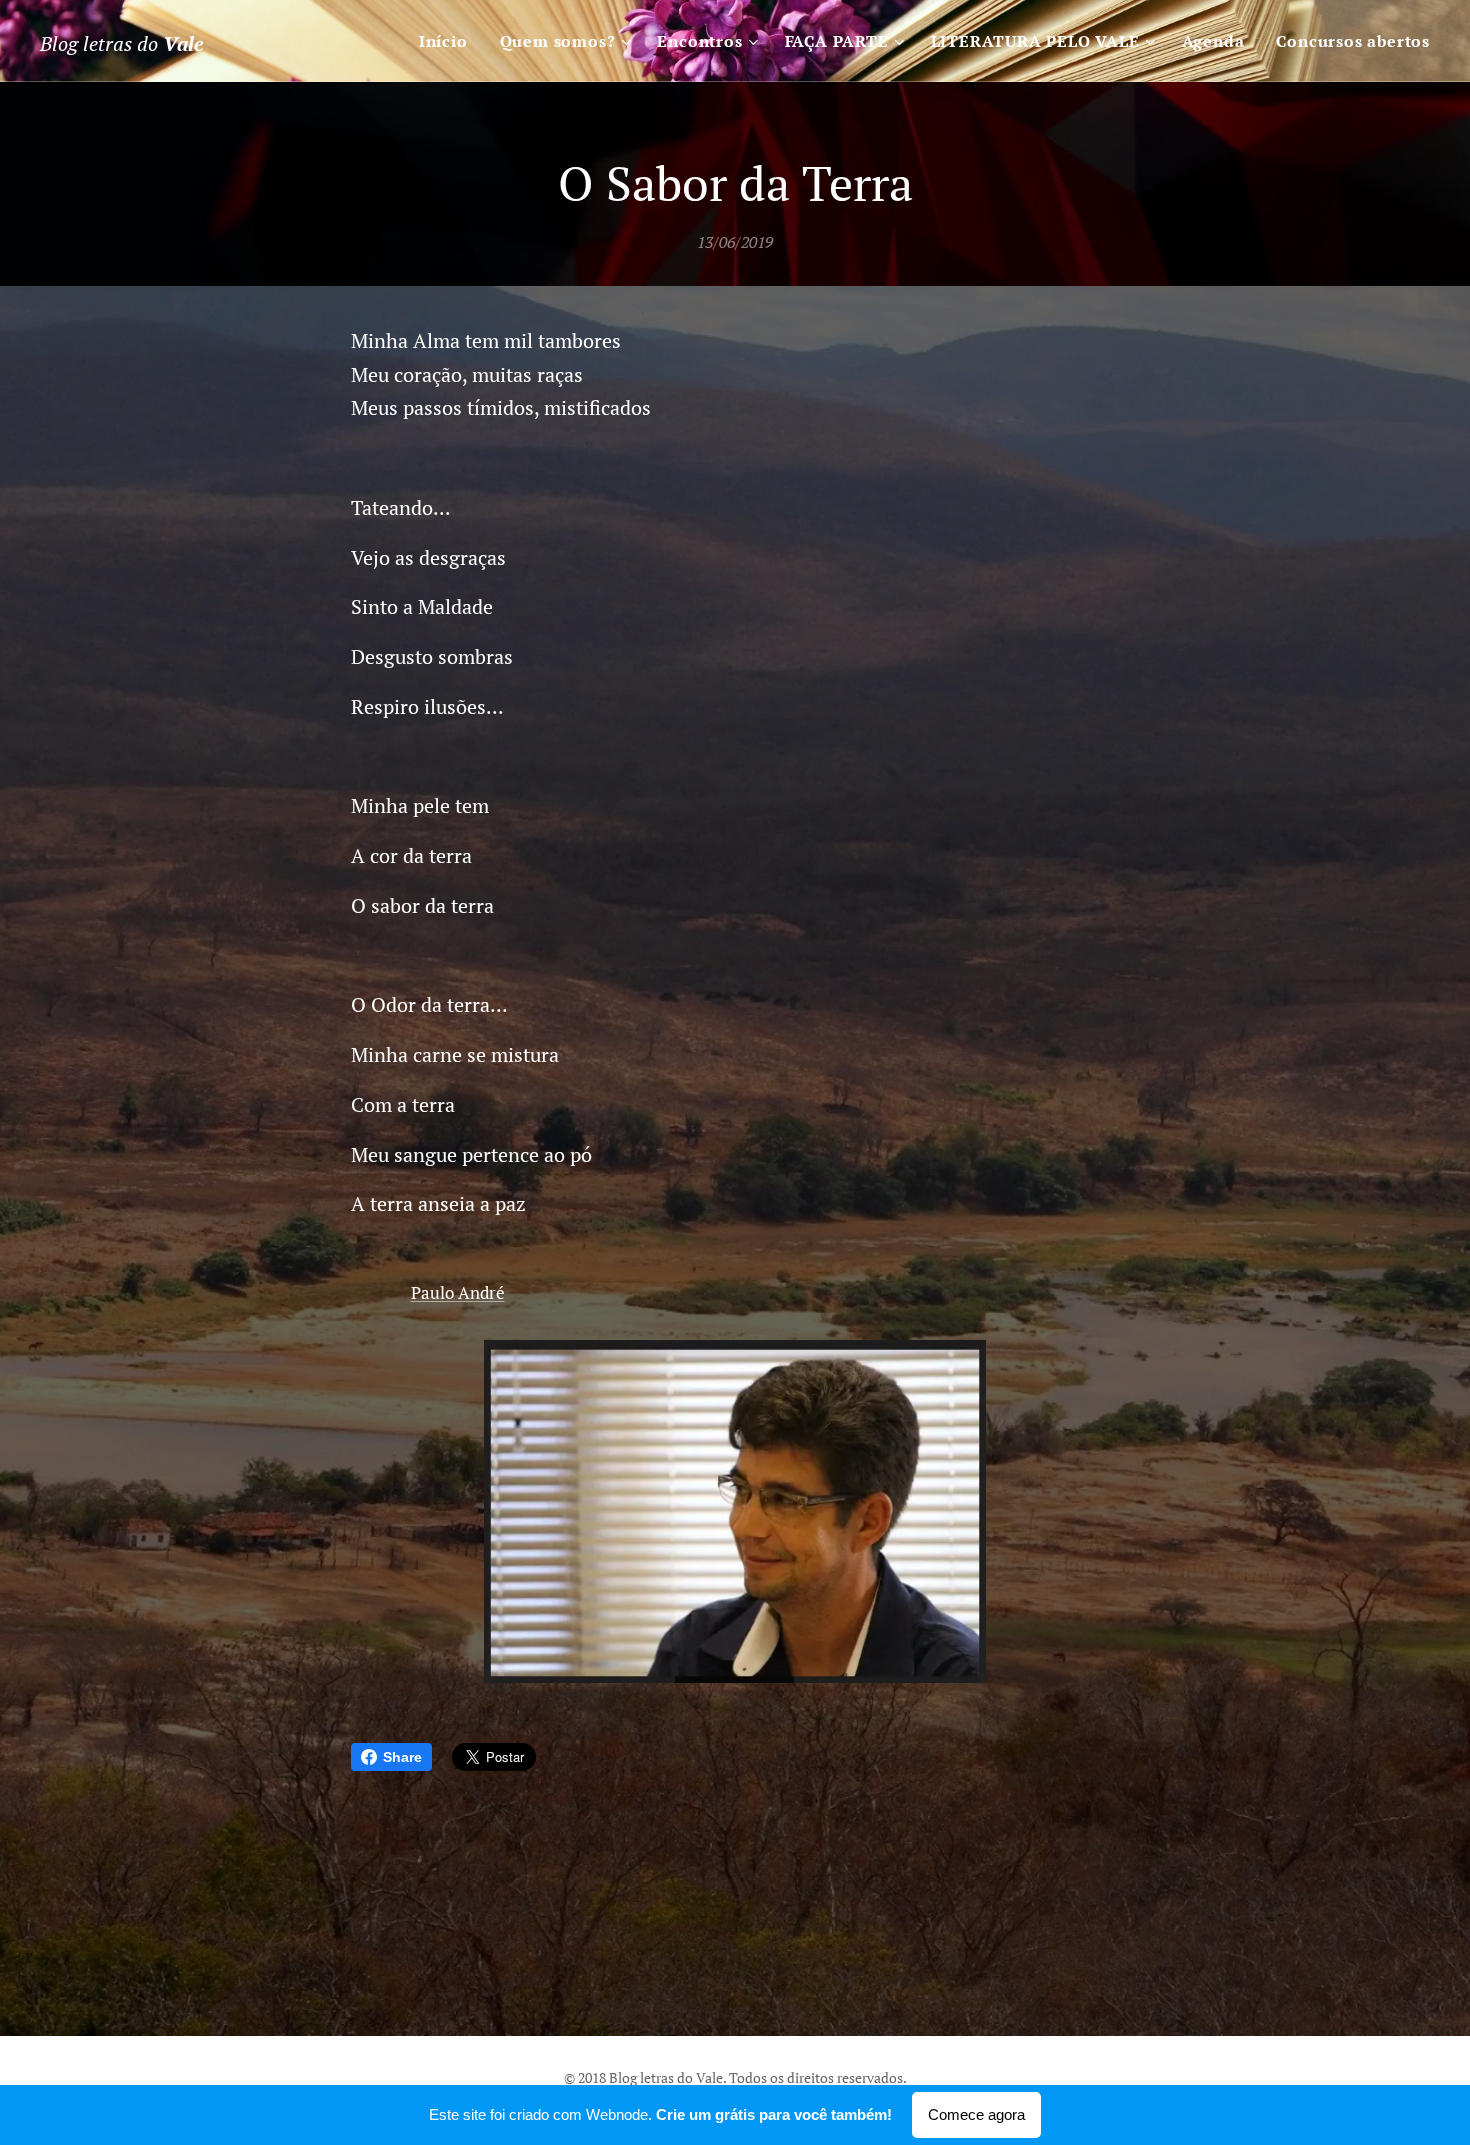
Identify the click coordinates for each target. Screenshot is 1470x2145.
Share (402, 1757)
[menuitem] (449, 41)
